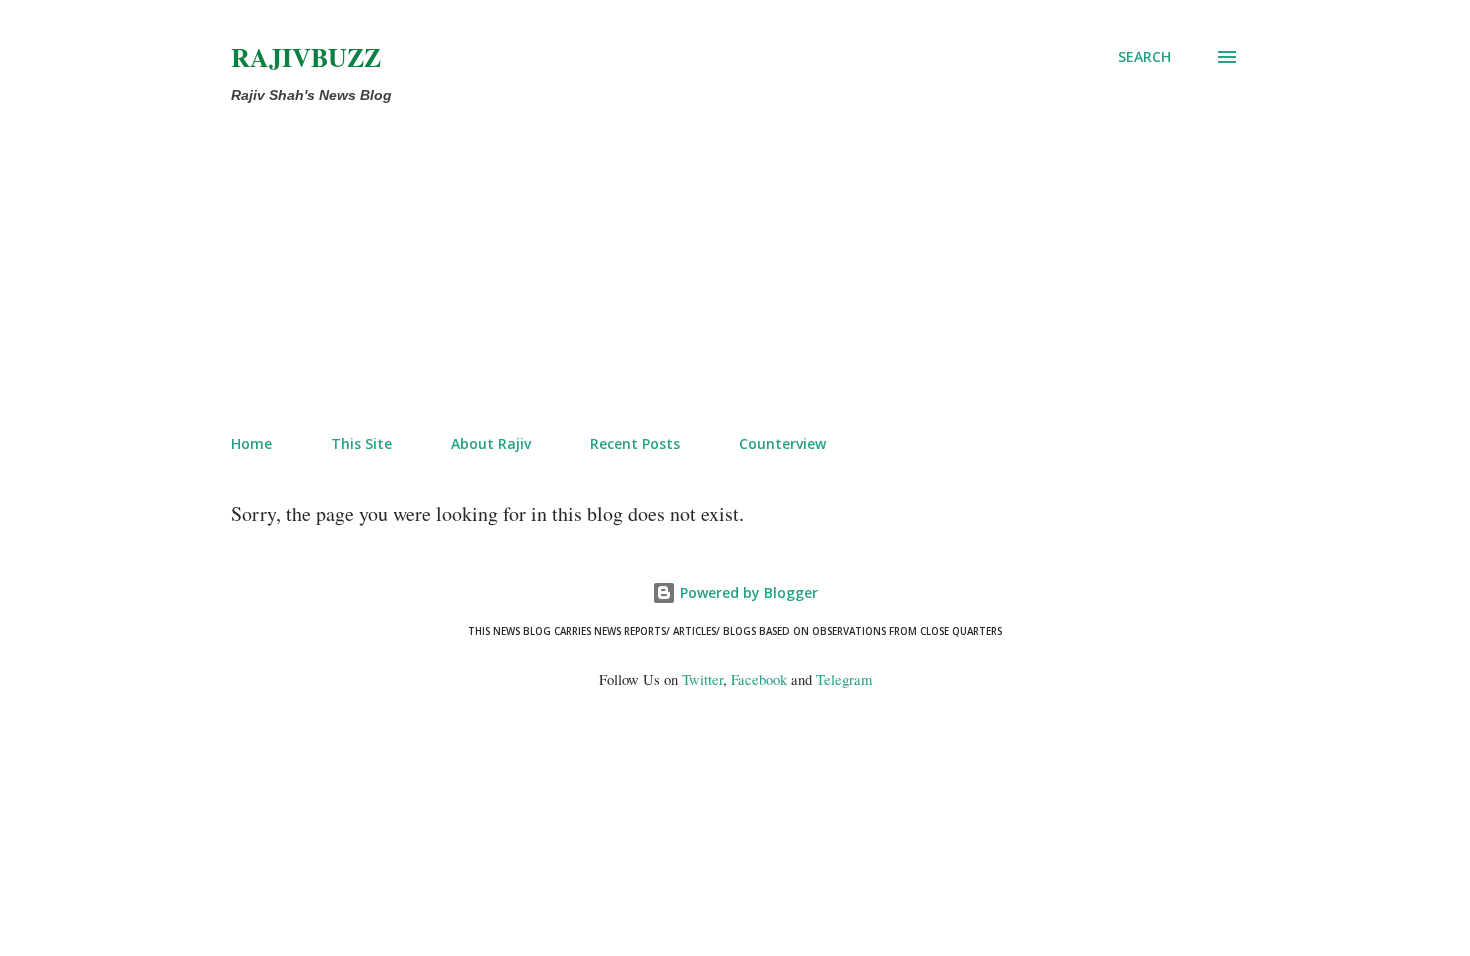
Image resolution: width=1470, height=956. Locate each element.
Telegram (844, 679)
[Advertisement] (735, 270)
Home (251, 443)
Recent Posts (635, 443)
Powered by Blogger (747, 592)
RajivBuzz (306, 57)
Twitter (702, 679)
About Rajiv (491, 443)
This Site (361, 443)
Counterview (782, 443)
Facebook (759, 679)
